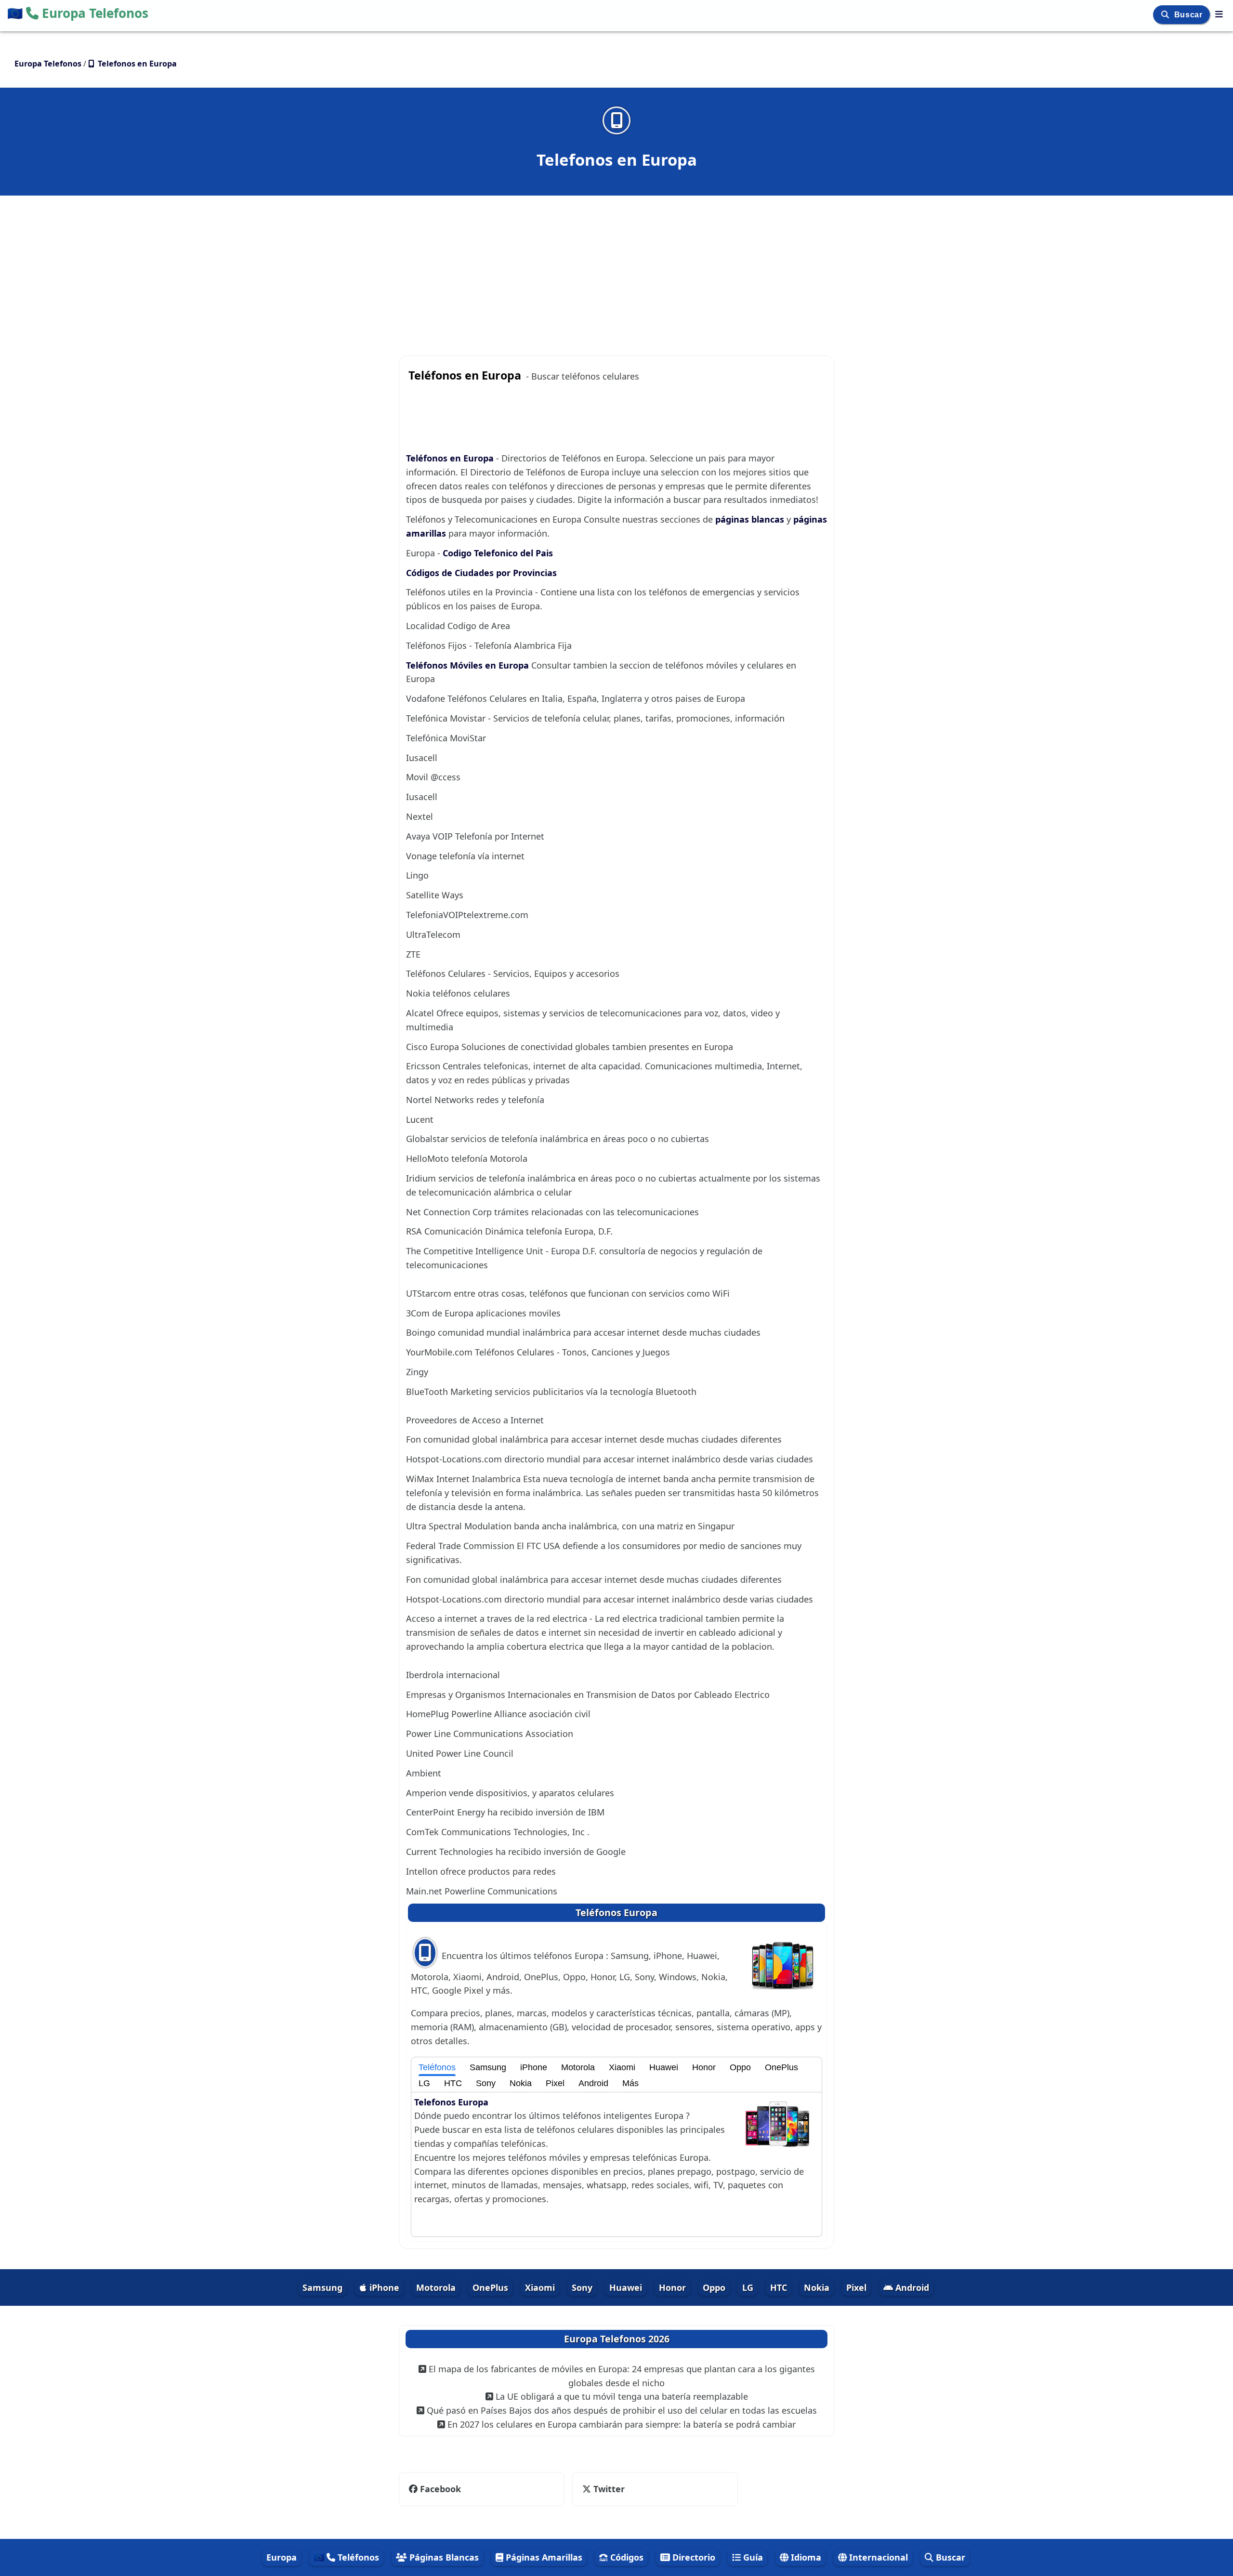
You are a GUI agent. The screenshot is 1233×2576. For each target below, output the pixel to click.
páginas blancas (751, 519)
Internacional (877, 2557)
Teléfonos (437, 2067)
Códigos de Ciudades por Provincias (481, 573)
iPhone (534, 2067)
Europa (282, 2557)
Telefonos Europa (451, 2102)
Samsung (488, 2067)
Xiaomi (622, 2067)
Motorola (578, 2067)
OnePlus (781, 2067)
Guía (752, 2557)
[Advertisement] (616, 266)
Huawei (664, 2067)
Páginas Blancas (443, 2557)
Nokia (521, 2083)
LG (424, 2083)
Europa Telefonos (78, 13)
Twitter (603, 2489)
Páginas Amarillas (543, 2557)
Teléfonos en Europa (451, 458)
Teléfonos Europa (616, 1912)
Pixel (555, 2083)
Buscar (1189, 15)
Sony (486, 2083)
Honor (704, 2067)
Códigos (626, 2557)
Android (593, 2083)
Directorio (693, 2557)
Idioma (805, 2557)
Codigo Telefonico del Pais (498, 553)
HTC (453, 2083)
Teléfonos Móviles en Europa (469, 665)
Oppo (740, 2067)
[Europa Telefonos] (1219, 14)
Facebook (440, 2489)
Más (630, 2083)
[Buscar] (1166, 15)
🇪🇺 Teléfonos (346, 2557)
